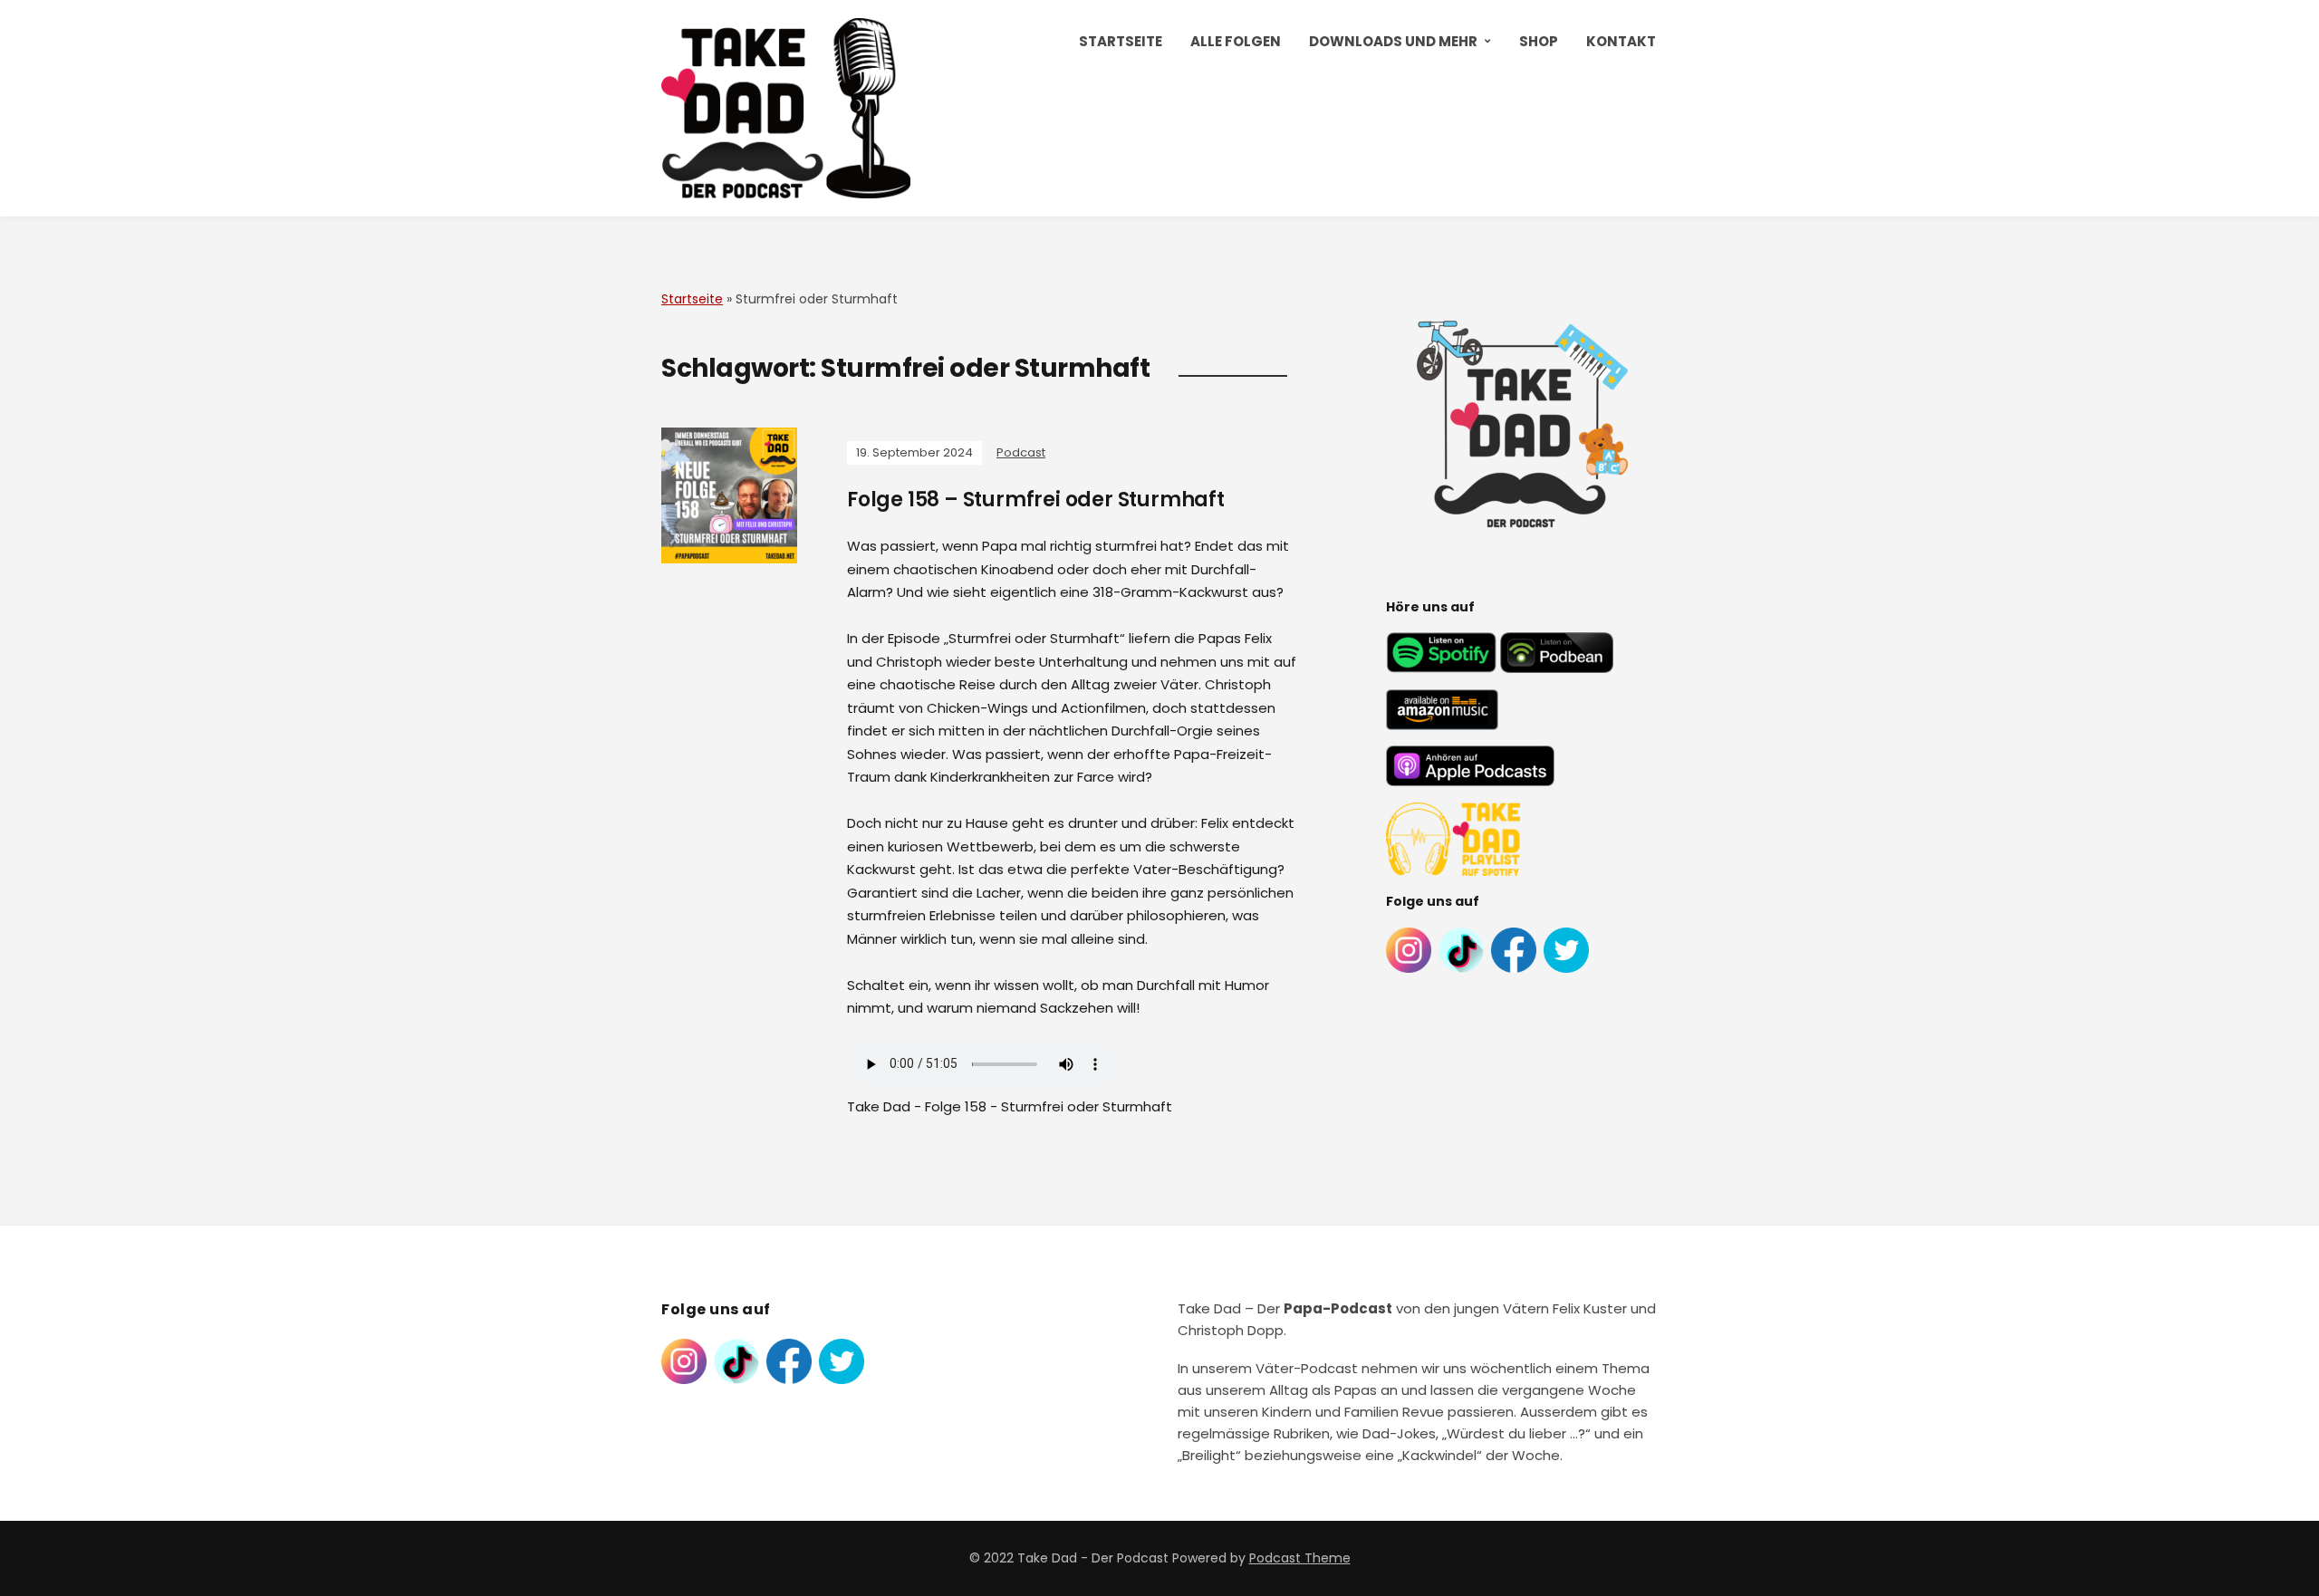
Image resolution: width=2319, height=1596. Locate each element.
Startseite (1121, 41)
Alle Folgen (1236, 41)
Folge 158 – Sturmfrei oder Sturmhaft (1036, 500)
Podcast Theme (1300, 1558)
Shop (1539, 41)
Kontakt (1621, 41)
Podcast (1021, 452)
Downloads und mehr (1393, 41)
